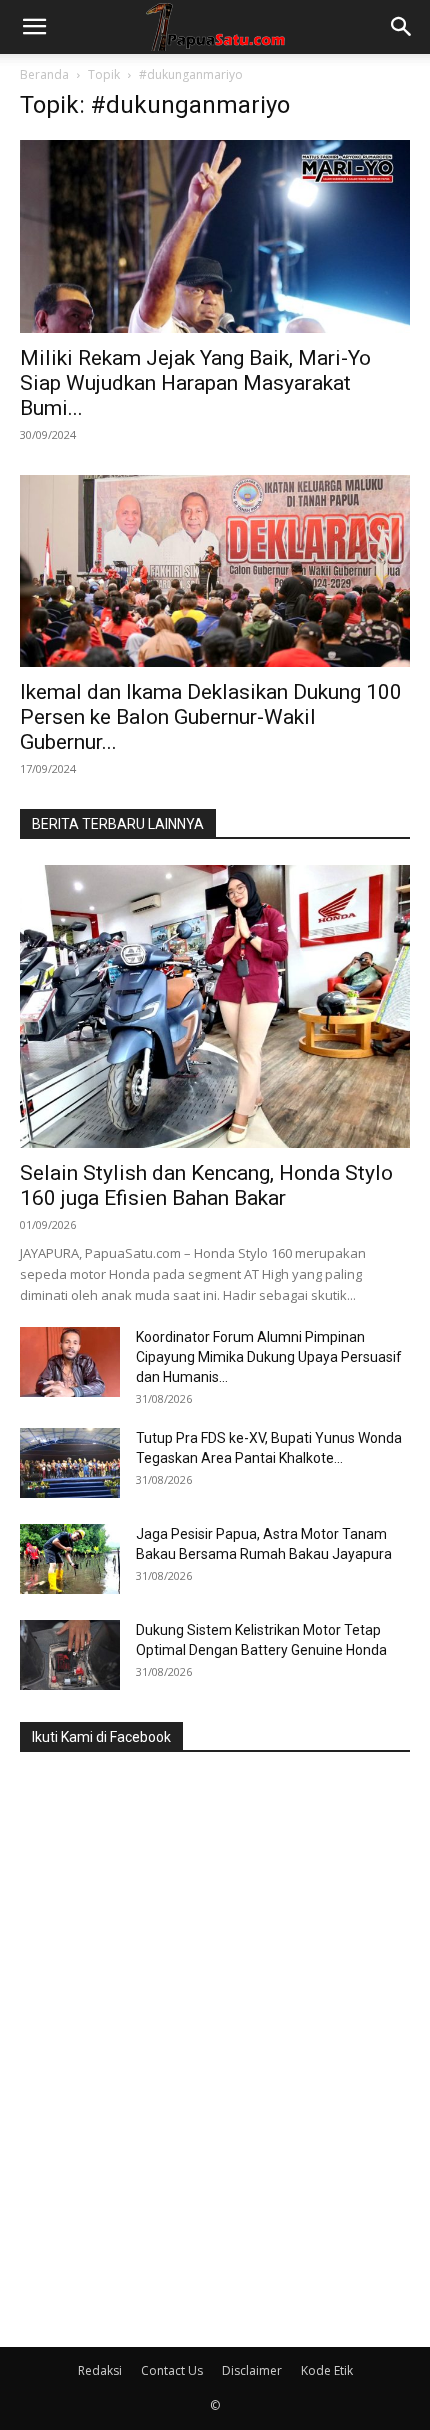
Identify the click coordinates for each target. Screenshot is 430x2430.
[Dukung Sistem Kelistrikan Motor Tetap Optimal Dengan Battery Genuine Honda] (70, 1655)
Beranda (44, 74)
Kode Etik (327, 2370)
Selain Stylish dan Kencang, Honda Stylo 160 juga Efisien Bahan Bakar (206, 1185)
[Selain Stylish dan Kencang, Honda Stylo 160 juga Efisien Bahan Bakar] (215, 1006)
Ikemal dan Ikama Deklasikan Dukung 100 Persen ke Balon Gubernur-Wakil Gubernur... (211, 717)
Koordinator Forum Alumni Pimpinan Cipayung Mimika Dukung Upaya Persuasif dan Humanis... (269, 1357)
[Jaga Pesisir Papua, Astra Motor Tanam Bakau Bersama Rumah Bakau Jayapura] (70, 1559)
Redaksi (100, 2370)
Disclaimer (252, 2370)
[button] (34, 27)
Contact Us (172, 2370)
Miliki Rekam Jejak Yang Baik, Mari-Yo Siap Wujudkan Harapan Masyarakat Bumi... (195, 383)
